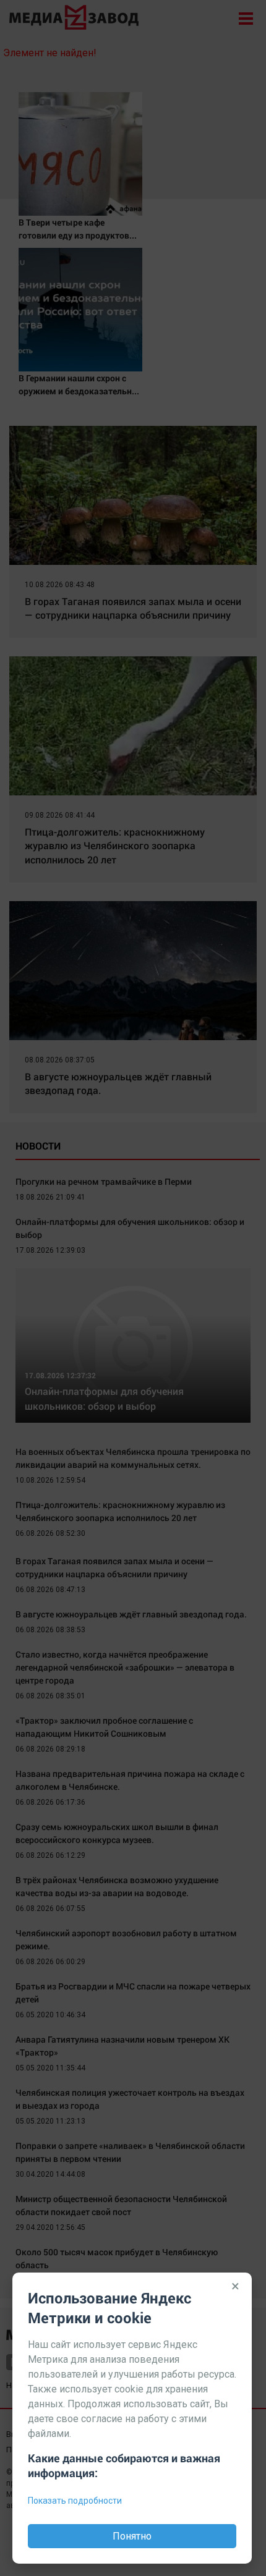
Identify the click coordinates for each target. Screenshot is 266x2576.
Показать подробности (75, 2501)
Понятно (132, 2536)
